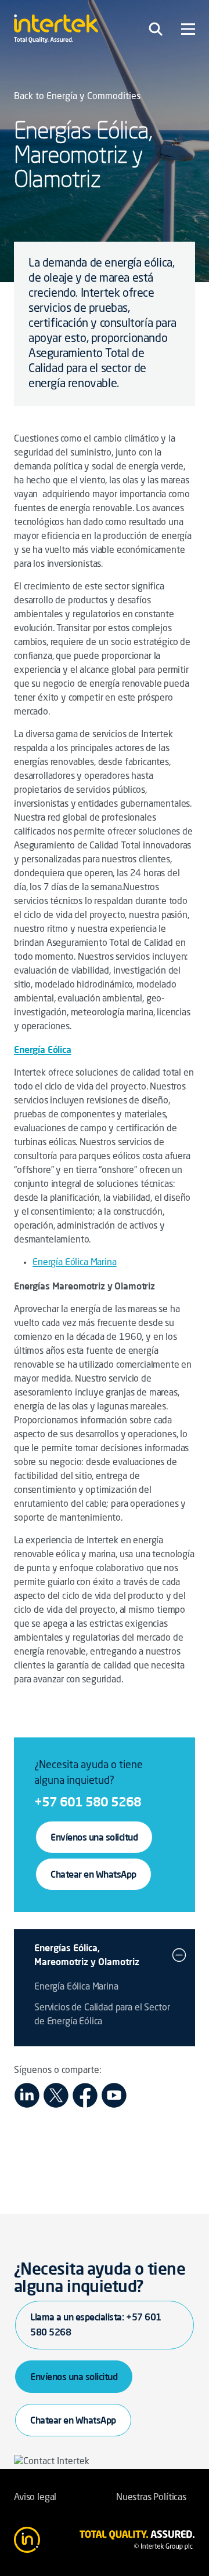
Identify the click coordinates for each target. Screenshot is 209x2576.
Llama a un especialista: (96, 2324)
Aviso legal (35, 2498)
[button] (179, 1955)
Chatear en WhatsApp (93, 1874)
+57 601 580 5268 (88, 1801)
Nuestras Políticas (151, 2498)
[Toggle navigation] (156, 29)
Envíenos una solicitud (94, 1837)
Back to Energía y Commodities (77, 97)
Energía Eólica (43, 1050)
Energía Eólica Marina (75, 1263)
